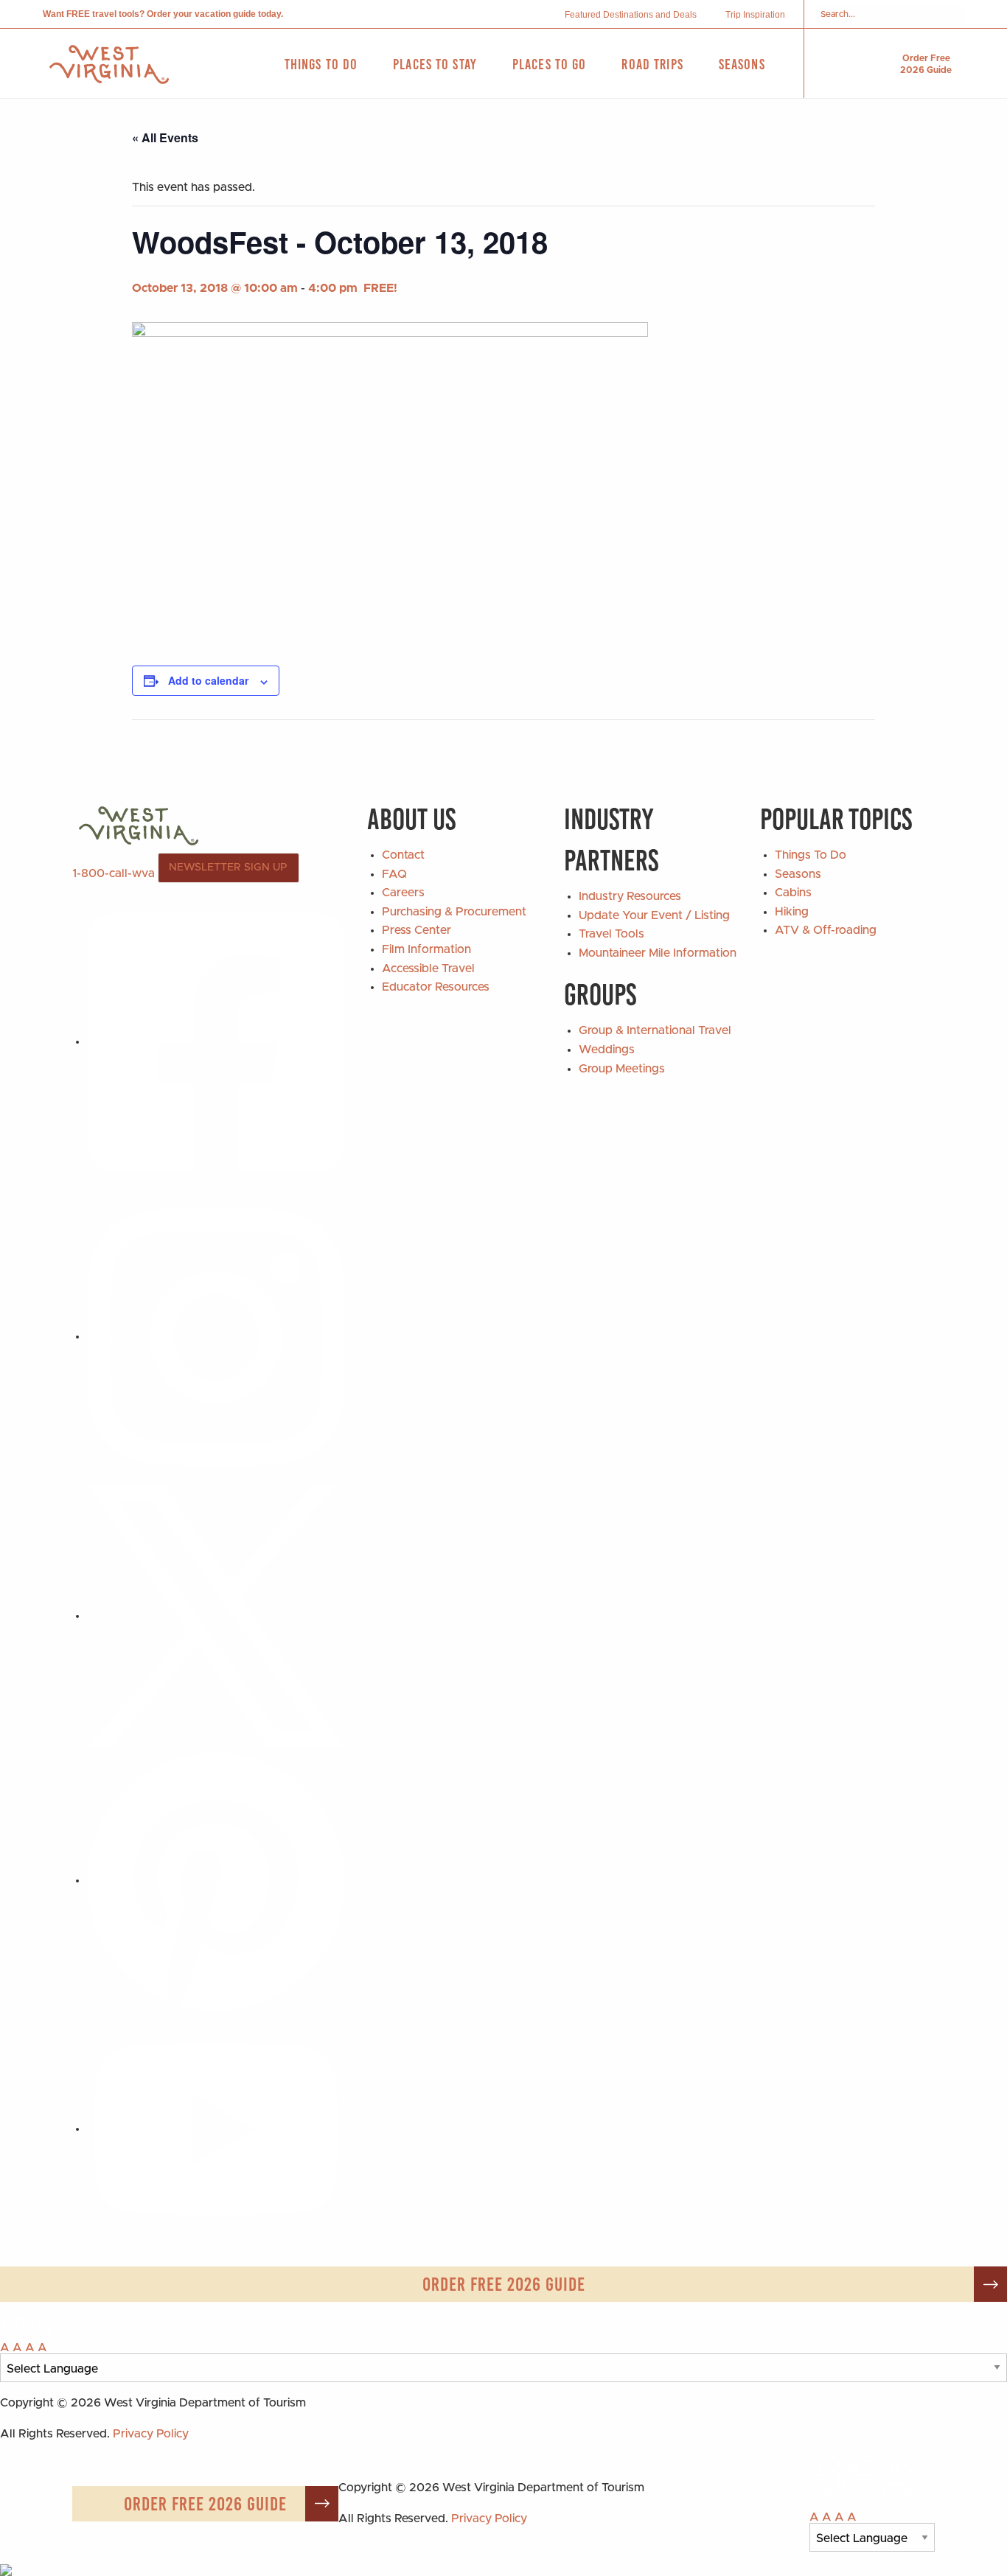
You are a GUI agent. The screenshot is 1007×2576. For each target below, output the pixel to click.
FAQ (394, 874)
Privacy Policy (151, 2434)
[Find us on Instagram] (216, 1336)
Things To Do (811, 855)
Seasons (798, 874)
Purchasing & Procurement (454, 912)
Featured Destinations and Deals (631, 15)
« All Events (165, 137)
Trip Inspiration (755, 15)
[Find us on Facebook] (216, 1041)
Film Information (426, 949)
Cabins (793, 893)
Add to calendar (208, 680)
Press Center (417, 930)
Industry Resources (630, 896)
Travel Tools (611, 934)
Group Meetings (622, 1069)
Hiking (792, 912)
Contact (403, 855)
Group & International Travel (655, 1030)
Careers (403, 893)
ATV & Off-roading (826, 930)
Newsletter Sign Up (228, 868)
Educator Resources (436, 987)
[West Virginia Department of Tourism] (109, 64)
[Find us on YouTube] (216, 2129)
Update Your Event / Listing (654, 915)
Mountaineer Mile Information (658, 953)
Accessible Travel (428, 968)
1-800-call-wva (114, 873)
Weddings (607, 1050)
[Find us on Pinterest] (216, 1880)
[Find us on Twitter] (216, 1616)
